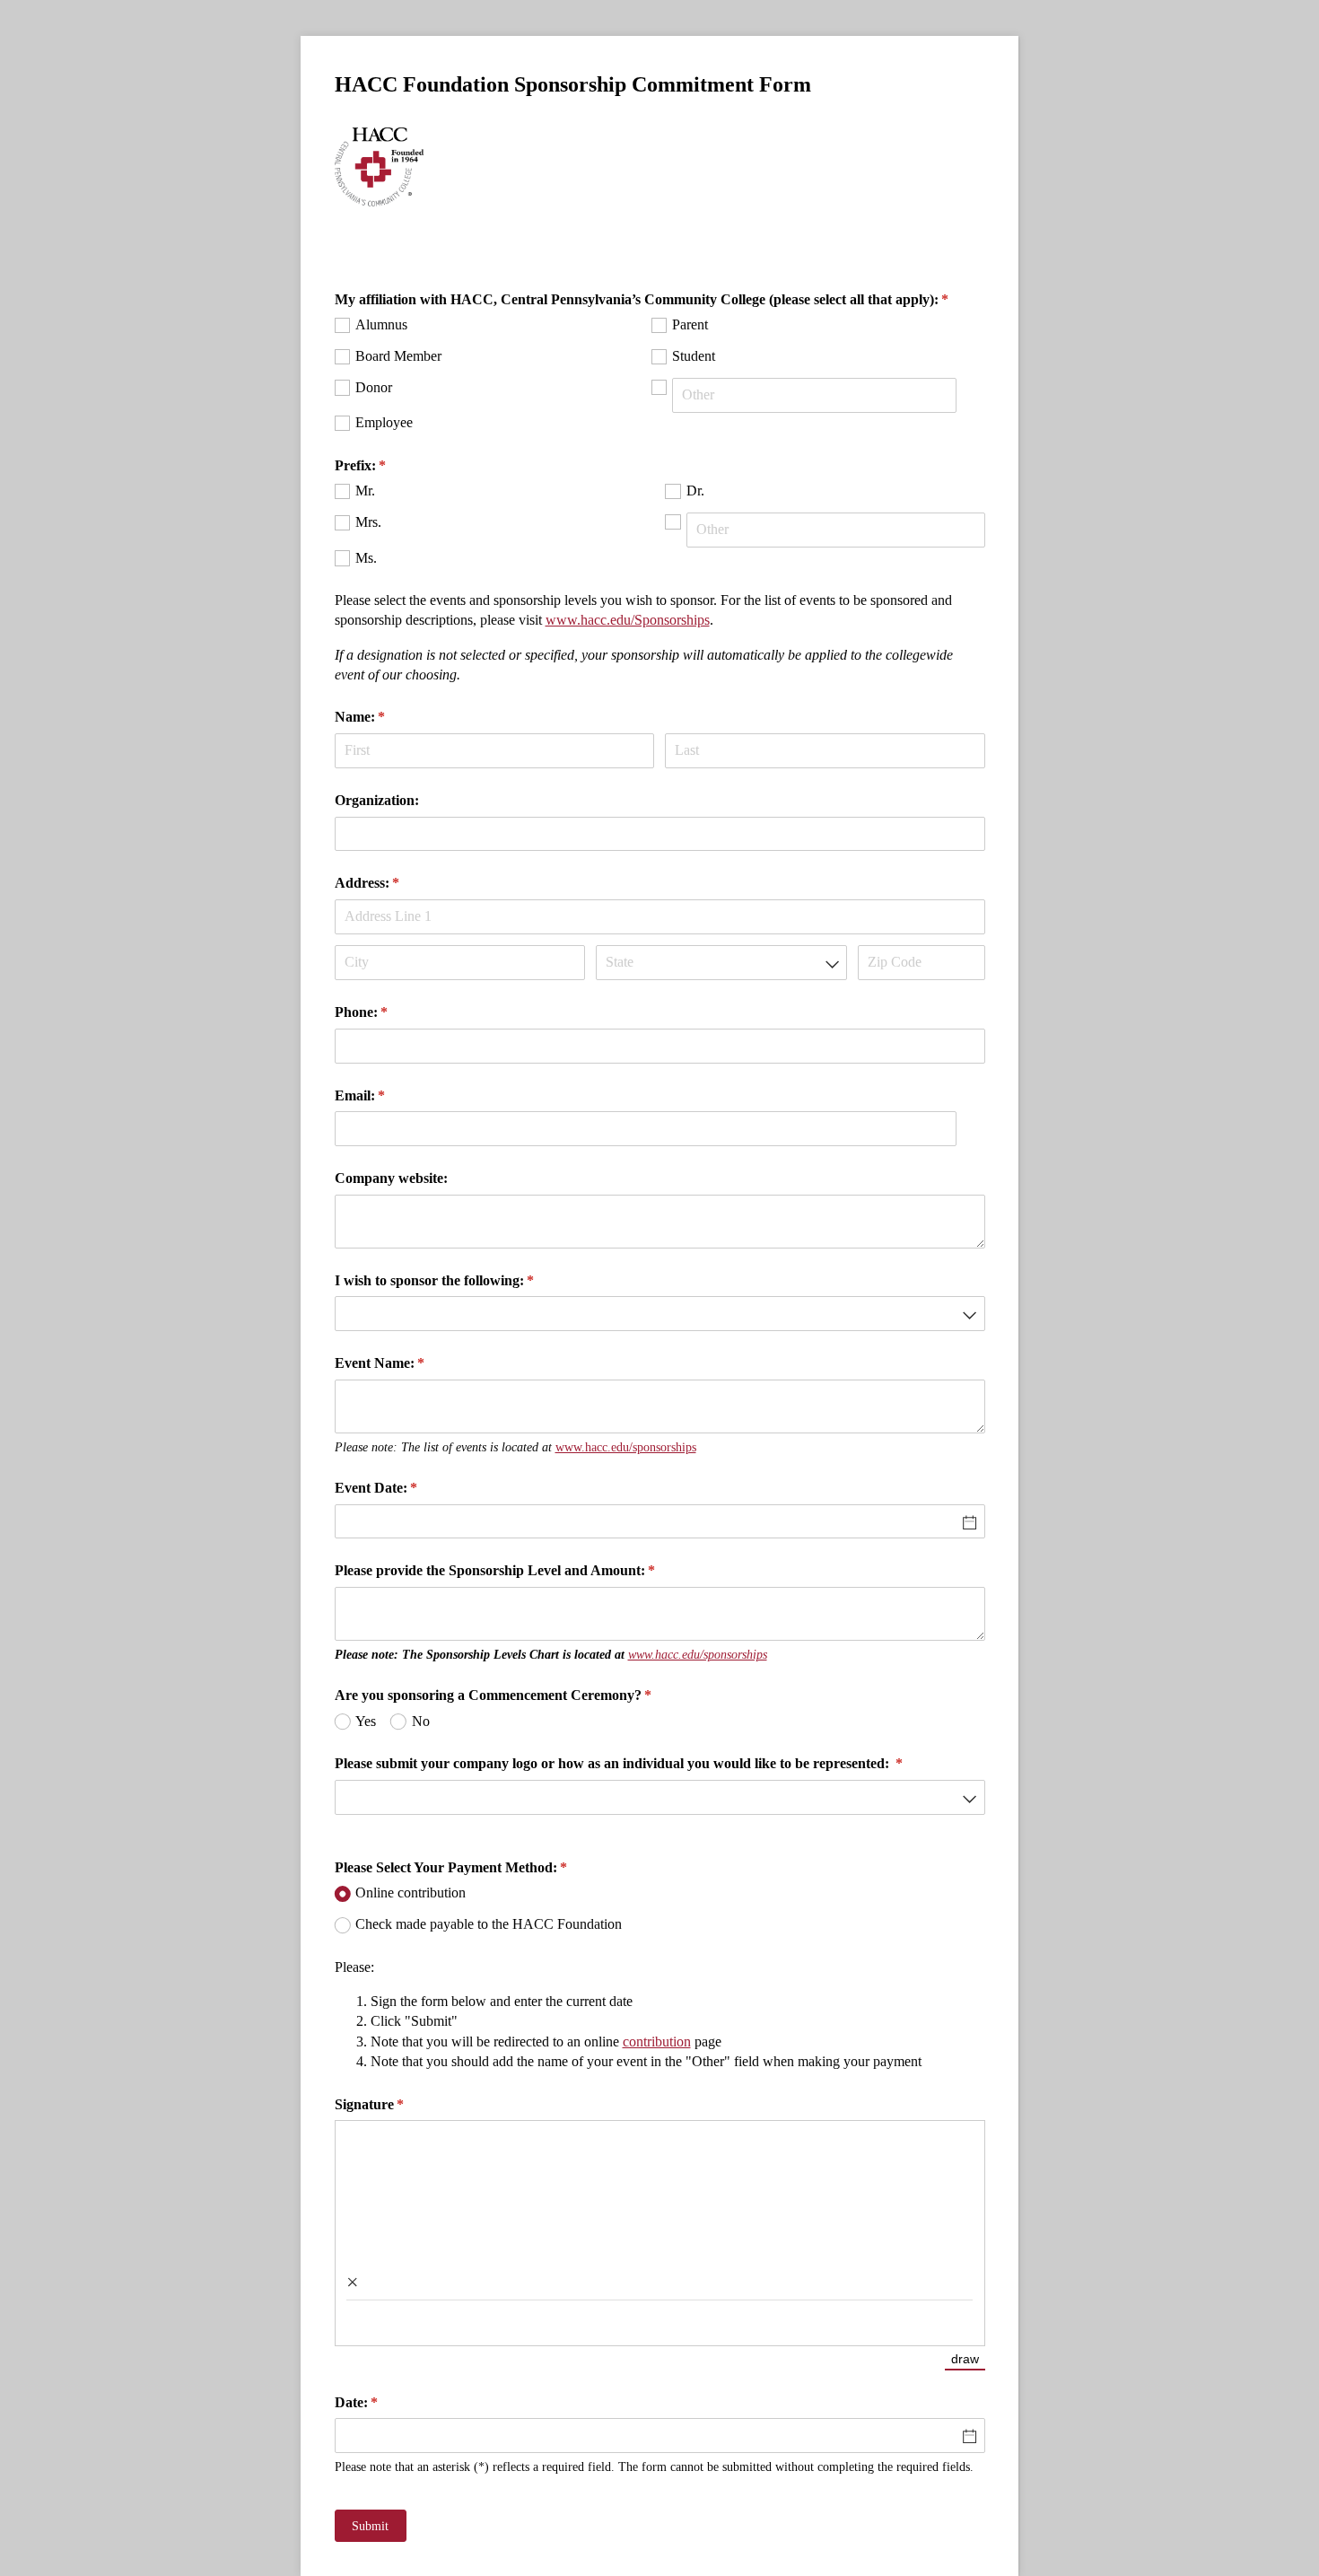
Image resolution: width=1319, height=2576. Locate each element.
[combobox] (721, 963)
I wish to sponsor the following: (460, 1280)
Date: (382, 2402)
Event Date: (402, 1488)
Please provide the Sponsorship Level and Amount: (521, 1570)
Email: (386, 1095)
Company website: (391, 1178)
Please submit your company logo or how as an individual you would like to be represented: (645, 1763)
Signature (395, 2104)
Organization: (377, 800)
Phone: (387, 1012)
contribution (657, 2042)
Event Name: (406, 1363)
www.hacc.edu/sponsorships (626, 1447)
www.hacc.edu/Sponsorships (628, 620)
